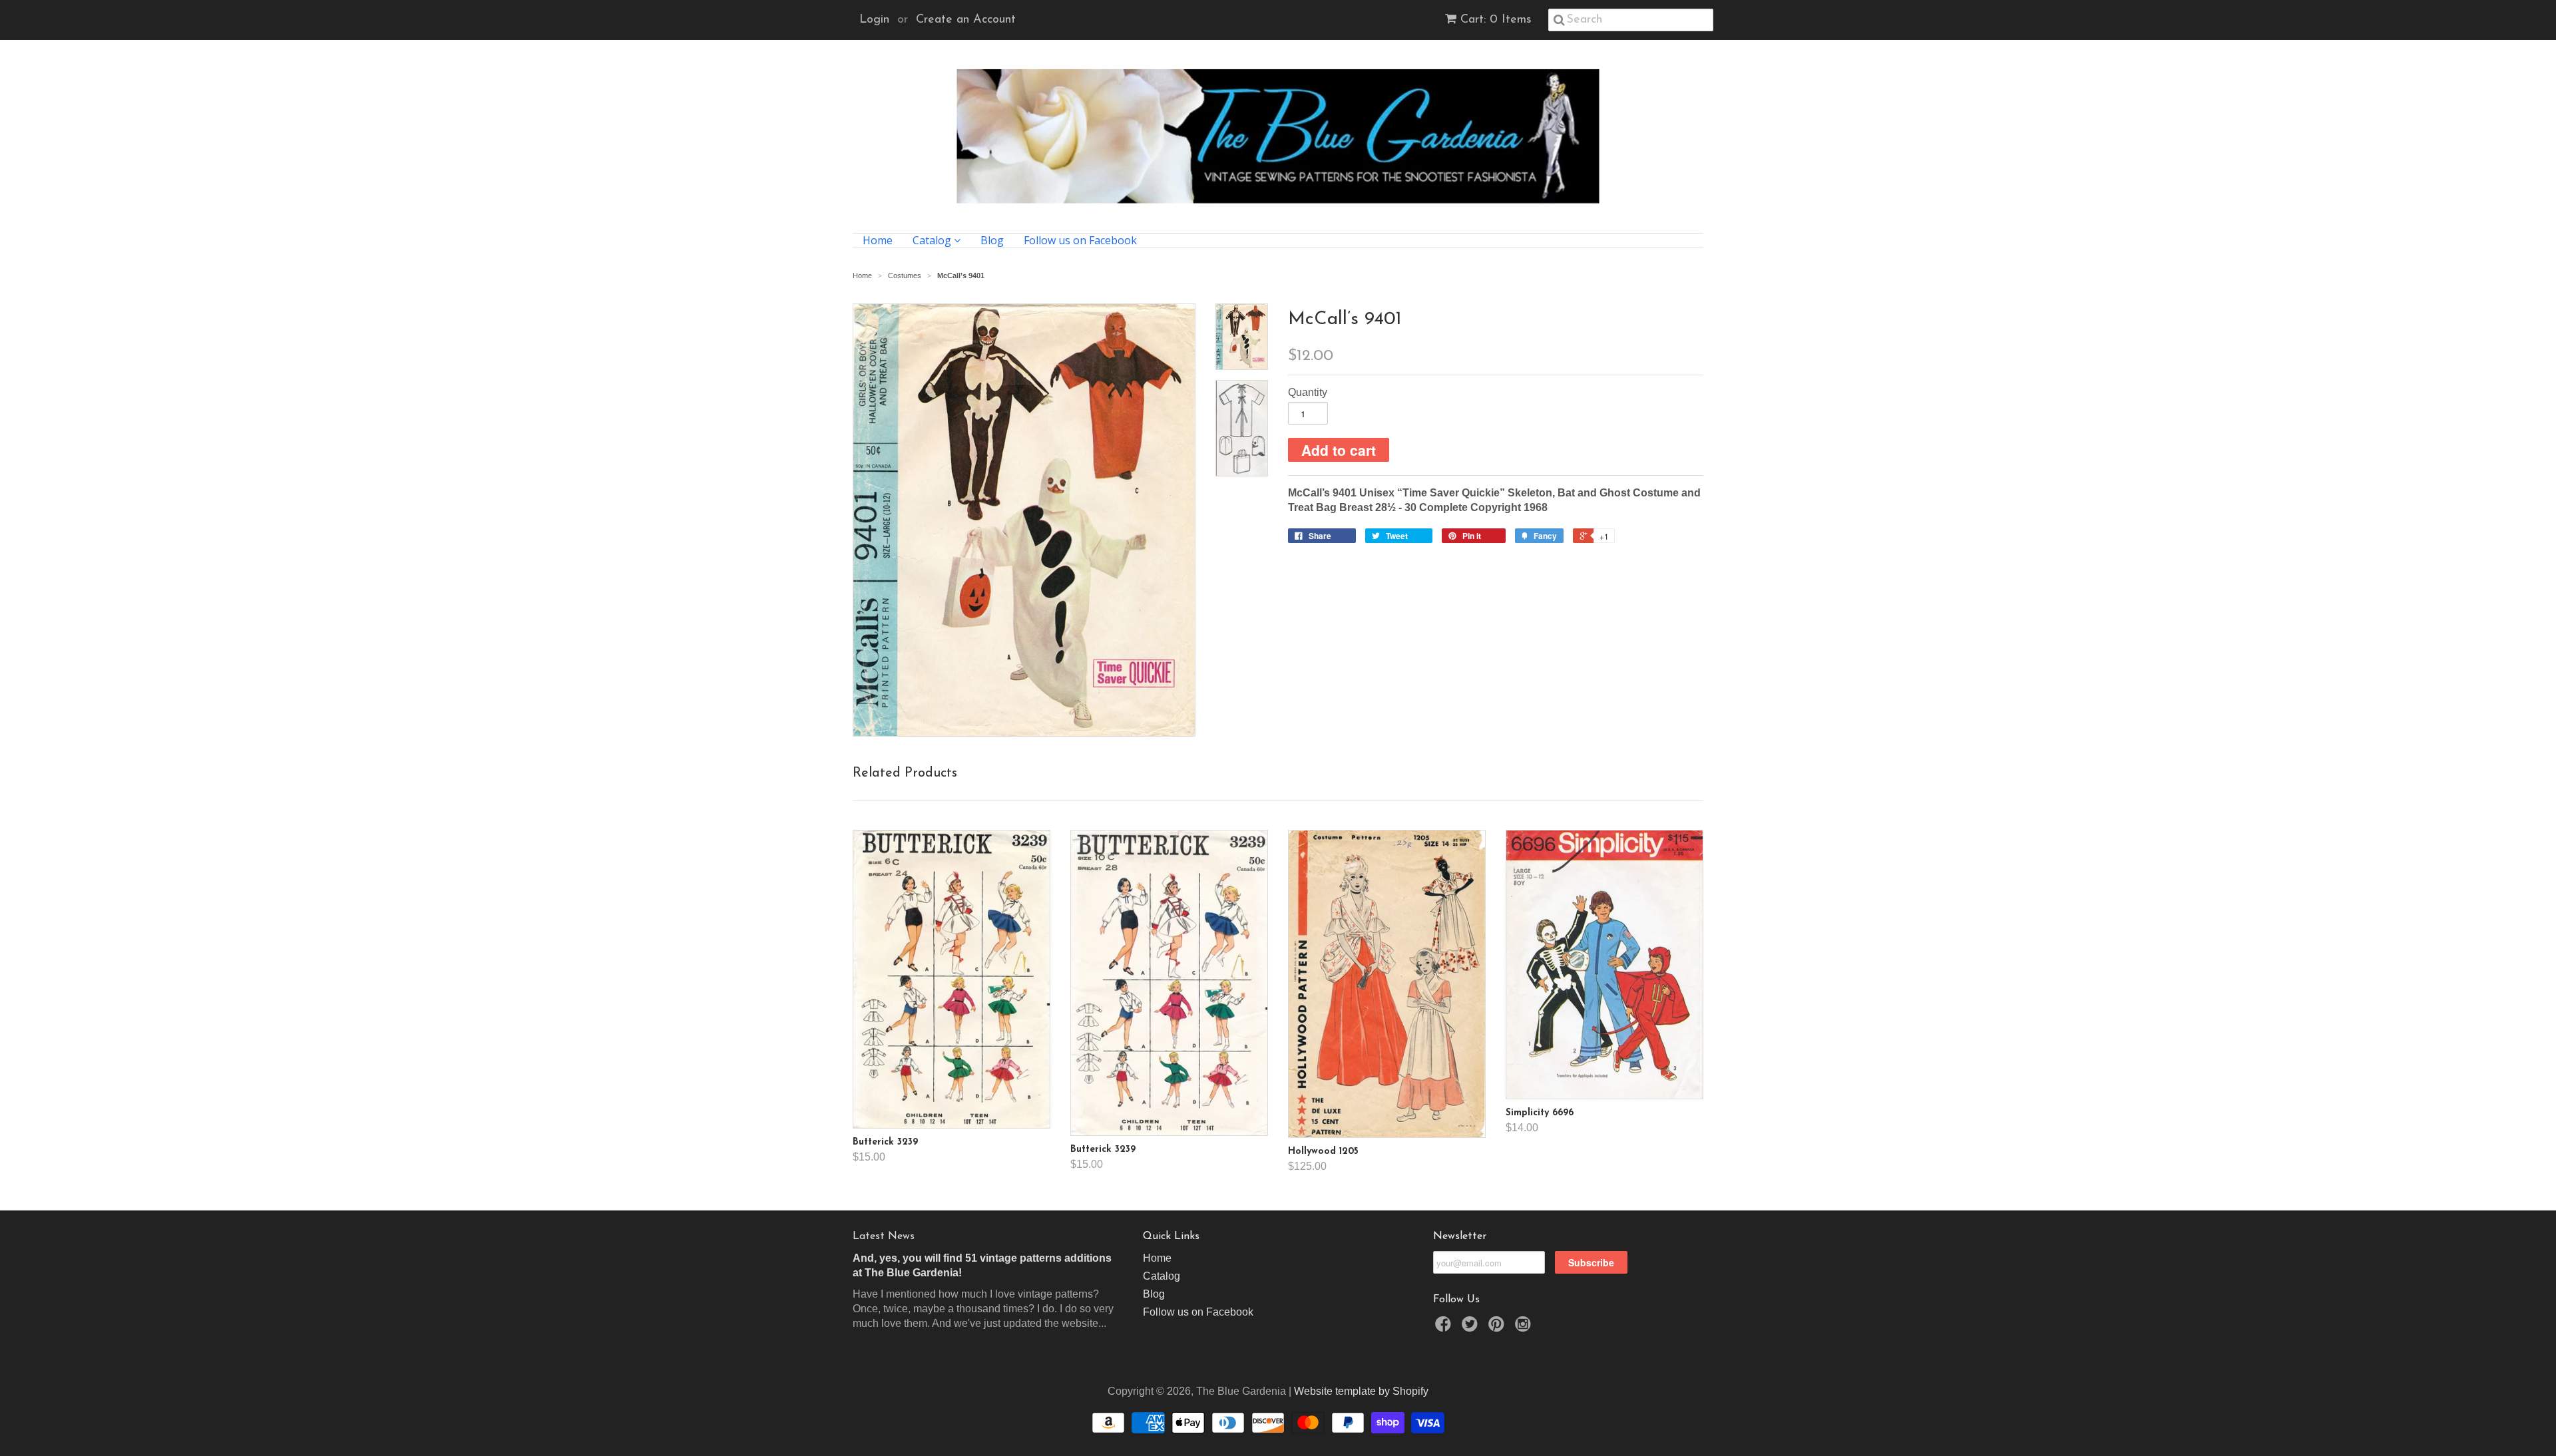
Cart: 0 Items (1496, 20)
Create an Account (966, 20)
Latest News (884, 1236)
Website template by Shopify (1361, 1391)
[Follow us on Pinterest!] (1498, 1328)
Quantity (1308, 392)
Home (878, 241)
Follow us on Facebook (1080, 241)
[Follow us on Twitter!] (1472, 1328)
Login (874, 20)
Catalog (933, 241)
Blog (992, 241)
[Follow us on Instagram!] (1525, 1328)
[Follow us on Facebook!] (1445, 1328)
